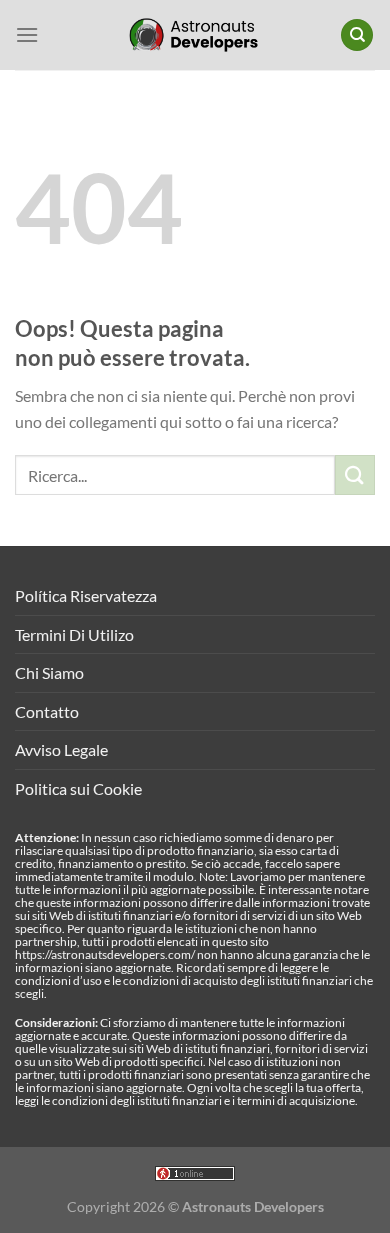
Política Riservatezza (86, 595)
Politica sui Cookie (78, 788)
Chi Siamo (49, 672)
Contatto (47, 711)
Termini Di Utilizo (74, 634)
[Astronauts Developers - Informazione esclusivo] (195, 35)
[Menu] (27, 34)
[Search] (357, 35)
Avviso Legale (61, 749)
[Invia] (355, 474)
